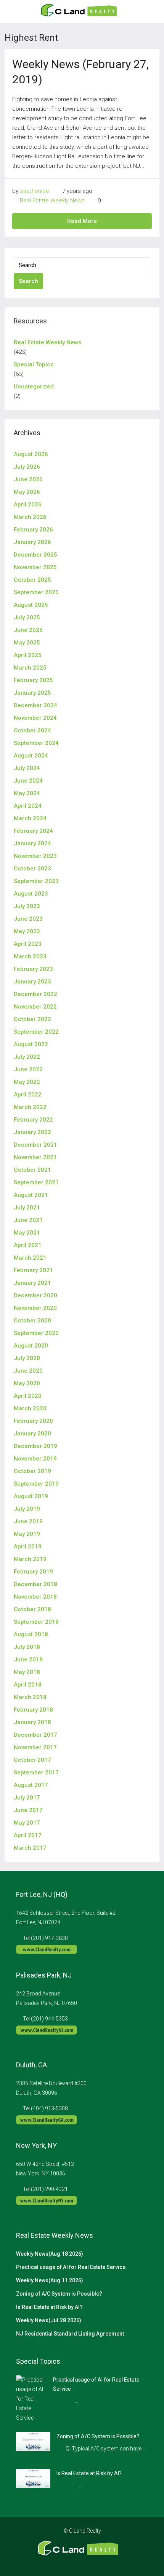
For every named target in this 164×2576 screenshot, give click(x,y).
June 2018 (28, 1660)
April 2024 (28, 806)
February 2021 (33, 1270)
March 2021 (30, 1258)
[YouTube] (102, 2562)
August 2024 (31, 756)
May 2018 (27, 1672)
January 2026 (32, 542)
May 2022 (27, 1082)
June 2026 (28, 479)
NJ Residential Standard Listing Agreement (70, 2334)
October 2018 (32, 1609)
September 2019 (36, 1484)
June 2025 (28, 630)
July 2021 (27, 1208)
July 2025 (27, 617)
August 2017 (31, 1785)
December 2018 (35, 1584)
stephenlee (35, 191)
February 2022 (33, 1120)
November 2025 (35, 567)
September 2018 (36, 1622)
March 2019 (30, 1559)
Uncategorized (34, 387)
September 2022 (36, 1032)
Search (28, 281)
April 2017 (28, 1835)
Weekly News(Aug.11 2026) (50, 2280)
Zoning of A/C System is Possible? (59, 2294)
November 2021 (35, 1157)
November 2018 (35, 1597)
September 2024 (36, 743)
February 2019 (33, 1572)
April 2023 (28, 944)
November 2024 (35, 718)
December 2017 (35, 1735)
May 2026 (27, 492)
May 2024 (27, 793)
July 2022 (27, 1057)
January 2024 (32, 843)
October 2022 (32, 1019)
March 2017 (30, 1848)
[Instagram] (75, 2562)
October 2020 (32, 1321)
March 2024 (30, 818)
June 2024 (28, 781)
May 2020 (27, 1383)
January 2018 (32, 1722)
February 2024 (33, 831)
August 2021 (31, 1195)
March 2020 (30, 1408)
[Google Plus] (89, 2562)
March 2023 (30, 956)
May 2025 (27, 643)
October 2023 (32, 869)
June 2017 (28, 1810)
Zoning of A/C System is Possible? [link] (98, 2436)
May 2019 (27, 1534)
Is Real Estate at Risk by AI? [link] (89, 2473)
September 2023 (36, 881)
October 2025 (32, 580)
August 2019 (31, 1496)
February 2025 (33, 680)
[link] (31, 2398)
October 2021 (32, 1170)
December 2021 (35, 1145)
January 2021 (32, 1283)
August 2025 (31, 605)
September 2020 (36, 1333)
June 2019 (28, 1521)
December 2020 (35, 1295)
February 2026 (33, 530)
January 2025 (32, 693)
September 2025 (36, 592)
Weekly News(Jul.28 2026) (49, 2320)
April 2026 (28, 504)
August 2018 (31, 1634)
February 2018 (33, 1710)
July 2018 (27, 1647)
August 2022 (31, 1044)
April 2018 (28, 1685)
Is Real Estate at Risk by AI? (49, 2307)
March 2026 (30, 517)
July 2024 (27, 768)
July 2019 (27, 1509)
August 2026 (31, 454)
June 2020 (28, 1371)
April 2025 (28, 655)
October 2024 (32, 730)
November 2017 (35, 1747)
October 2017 (32, 1760)
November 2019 (35, 1459)
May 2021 (27, 1233)
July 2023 (27, 906)
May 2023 (27, 931)
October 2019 (32, 1471)
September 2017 (36, 1772)
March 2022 (30, 1107)
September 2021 (36, 1182)
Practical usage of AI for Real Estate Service (71, 2267)
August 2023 (31, 894)
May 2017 (27, 1823)
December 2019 (35, 1446)
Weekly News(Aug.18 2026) (50, 2254)
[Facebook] (62, 2562)
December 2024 (35, 705)
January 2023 (32, 982)
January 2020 (32, 1434)
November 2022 (35, 1007)
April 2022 (28, 1095)
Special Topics (34, 364)
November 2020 (35, 1308)
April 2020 (28, 1396)
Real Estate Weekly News (52, 200)
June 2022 (28, 1069)
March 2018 (30, 1697)
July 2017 (27, 1798)
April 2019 (28, 1547)
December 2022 (35, 994)
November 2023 (35, 856)
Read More (82, 221)
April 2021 (28, 1245)
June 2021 (28, 1220)
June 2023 (28, 919)
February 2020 (33, 1421)
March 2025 (30, 668)
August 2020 (31, 1346)
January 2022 (32, 1132)
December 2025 (35, 555)
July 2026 (27, 467)
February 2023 (33, 969)
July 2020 (27, 1358)
